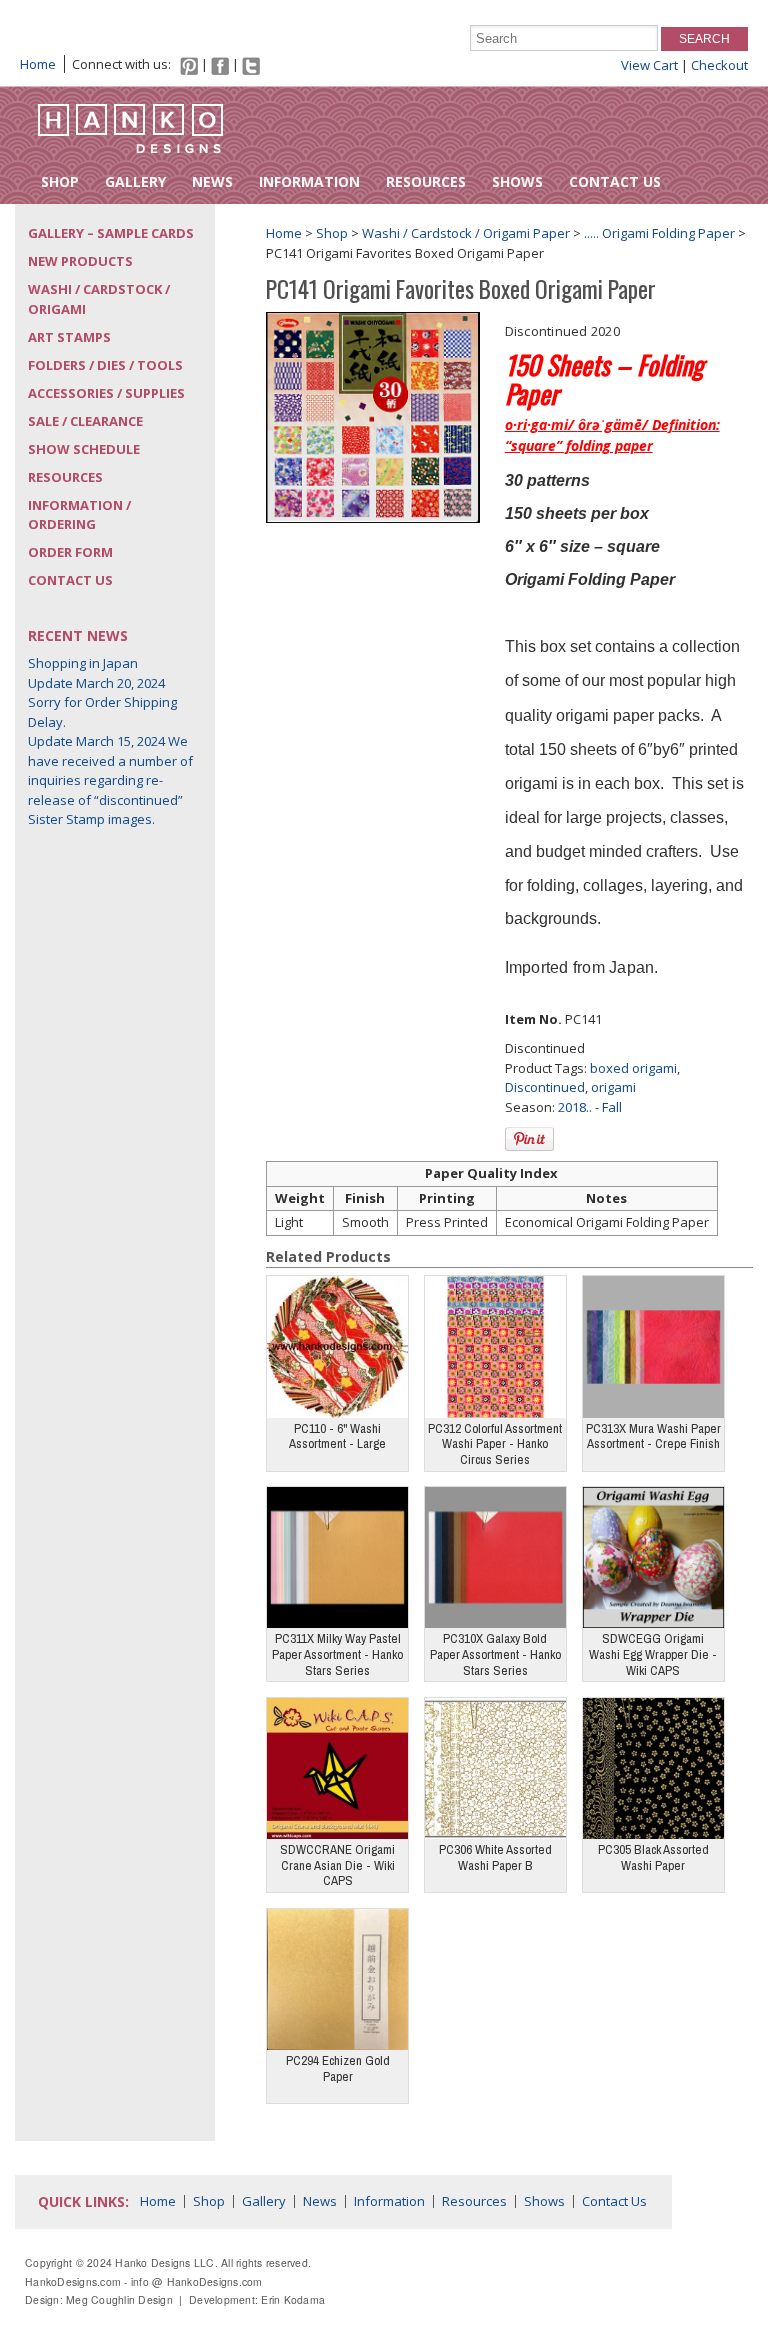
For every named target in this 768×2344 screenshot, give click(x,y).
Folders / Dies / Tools (105, 365)
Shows (517, 181)
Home (38, 64)
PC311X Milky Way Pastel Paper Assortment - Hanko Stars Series (337, 1654)
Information (309, 181)
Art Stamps (69, 337)
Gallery (135, 181)
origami (613, 1087)
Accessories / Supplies (106, 393)
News (212, 181)
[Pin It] (529, 1139)
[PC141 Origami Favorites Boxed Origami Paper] (373, 416)
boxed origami (633, 1068)
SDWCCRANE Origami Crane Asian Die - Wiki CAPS (337, 1865)
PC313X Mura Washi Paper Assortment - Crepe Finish (653, 1436)
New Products (80, 261)
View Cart (649, 65)
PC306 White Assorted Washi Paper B (495, 1857)
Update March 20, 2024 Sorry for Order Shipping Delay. (102, 702)
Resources (426, 181)
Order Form (70, 552)
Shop (60, 181)
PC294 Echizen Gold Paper (338, 2068)
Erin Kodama (293, 2299)
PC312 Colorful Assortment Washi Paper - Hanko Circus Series (495, 1444)
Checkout (719, 65)
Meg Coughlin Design (119, 2299)
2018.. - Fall (590, 1107)
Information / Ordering (79, 515)
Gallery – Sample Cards (111, 233)
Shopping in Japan (83, 663)
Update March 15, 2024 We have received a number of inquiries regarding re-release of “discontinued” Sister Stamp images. (110, 780)
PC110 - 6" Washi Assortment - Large (337, 1436)
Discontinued (545, 1087)
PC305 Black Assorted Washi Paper (653, 1857)
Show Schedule (84, 449)
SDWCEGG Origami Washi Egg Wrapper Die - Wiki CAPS (653, 1654)
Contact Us (615, 181)
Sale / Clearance (85, 421)
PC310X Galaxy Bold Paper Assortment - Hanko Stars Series (495, 1654)
